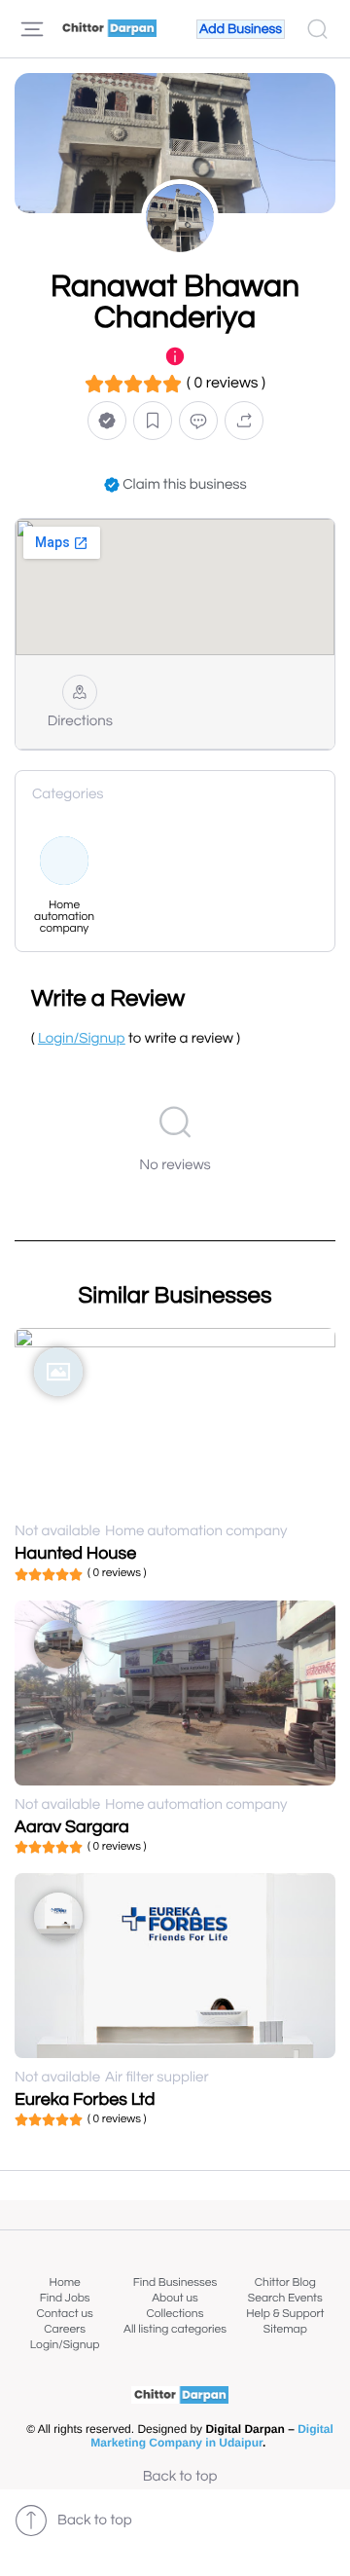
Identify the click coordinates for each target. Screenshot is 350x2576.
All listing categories (175, 2329)
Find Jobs (65, 2298)
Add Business (241, 29)
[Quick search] (317, 29)
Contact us (65, 2314)
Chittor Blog (285, 2282)
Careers (65, 2329)
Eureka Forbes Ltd (85, 2099)
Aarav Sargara (72, 1827)
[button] (107, 420)
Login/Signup (65, 2345)
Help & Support (285, 2314)
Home (65, 2282)
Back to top (180, 2477)
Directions (80, 722)
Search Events (285, 2298)
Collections (175, 2314)
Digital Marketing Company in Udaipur (212, 2436)
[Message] (198, 420)
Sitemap (285, 2329)
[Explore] (32, 29)
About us (175, 2298)
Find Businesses (175, 2282)
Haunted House (75, 1553)
